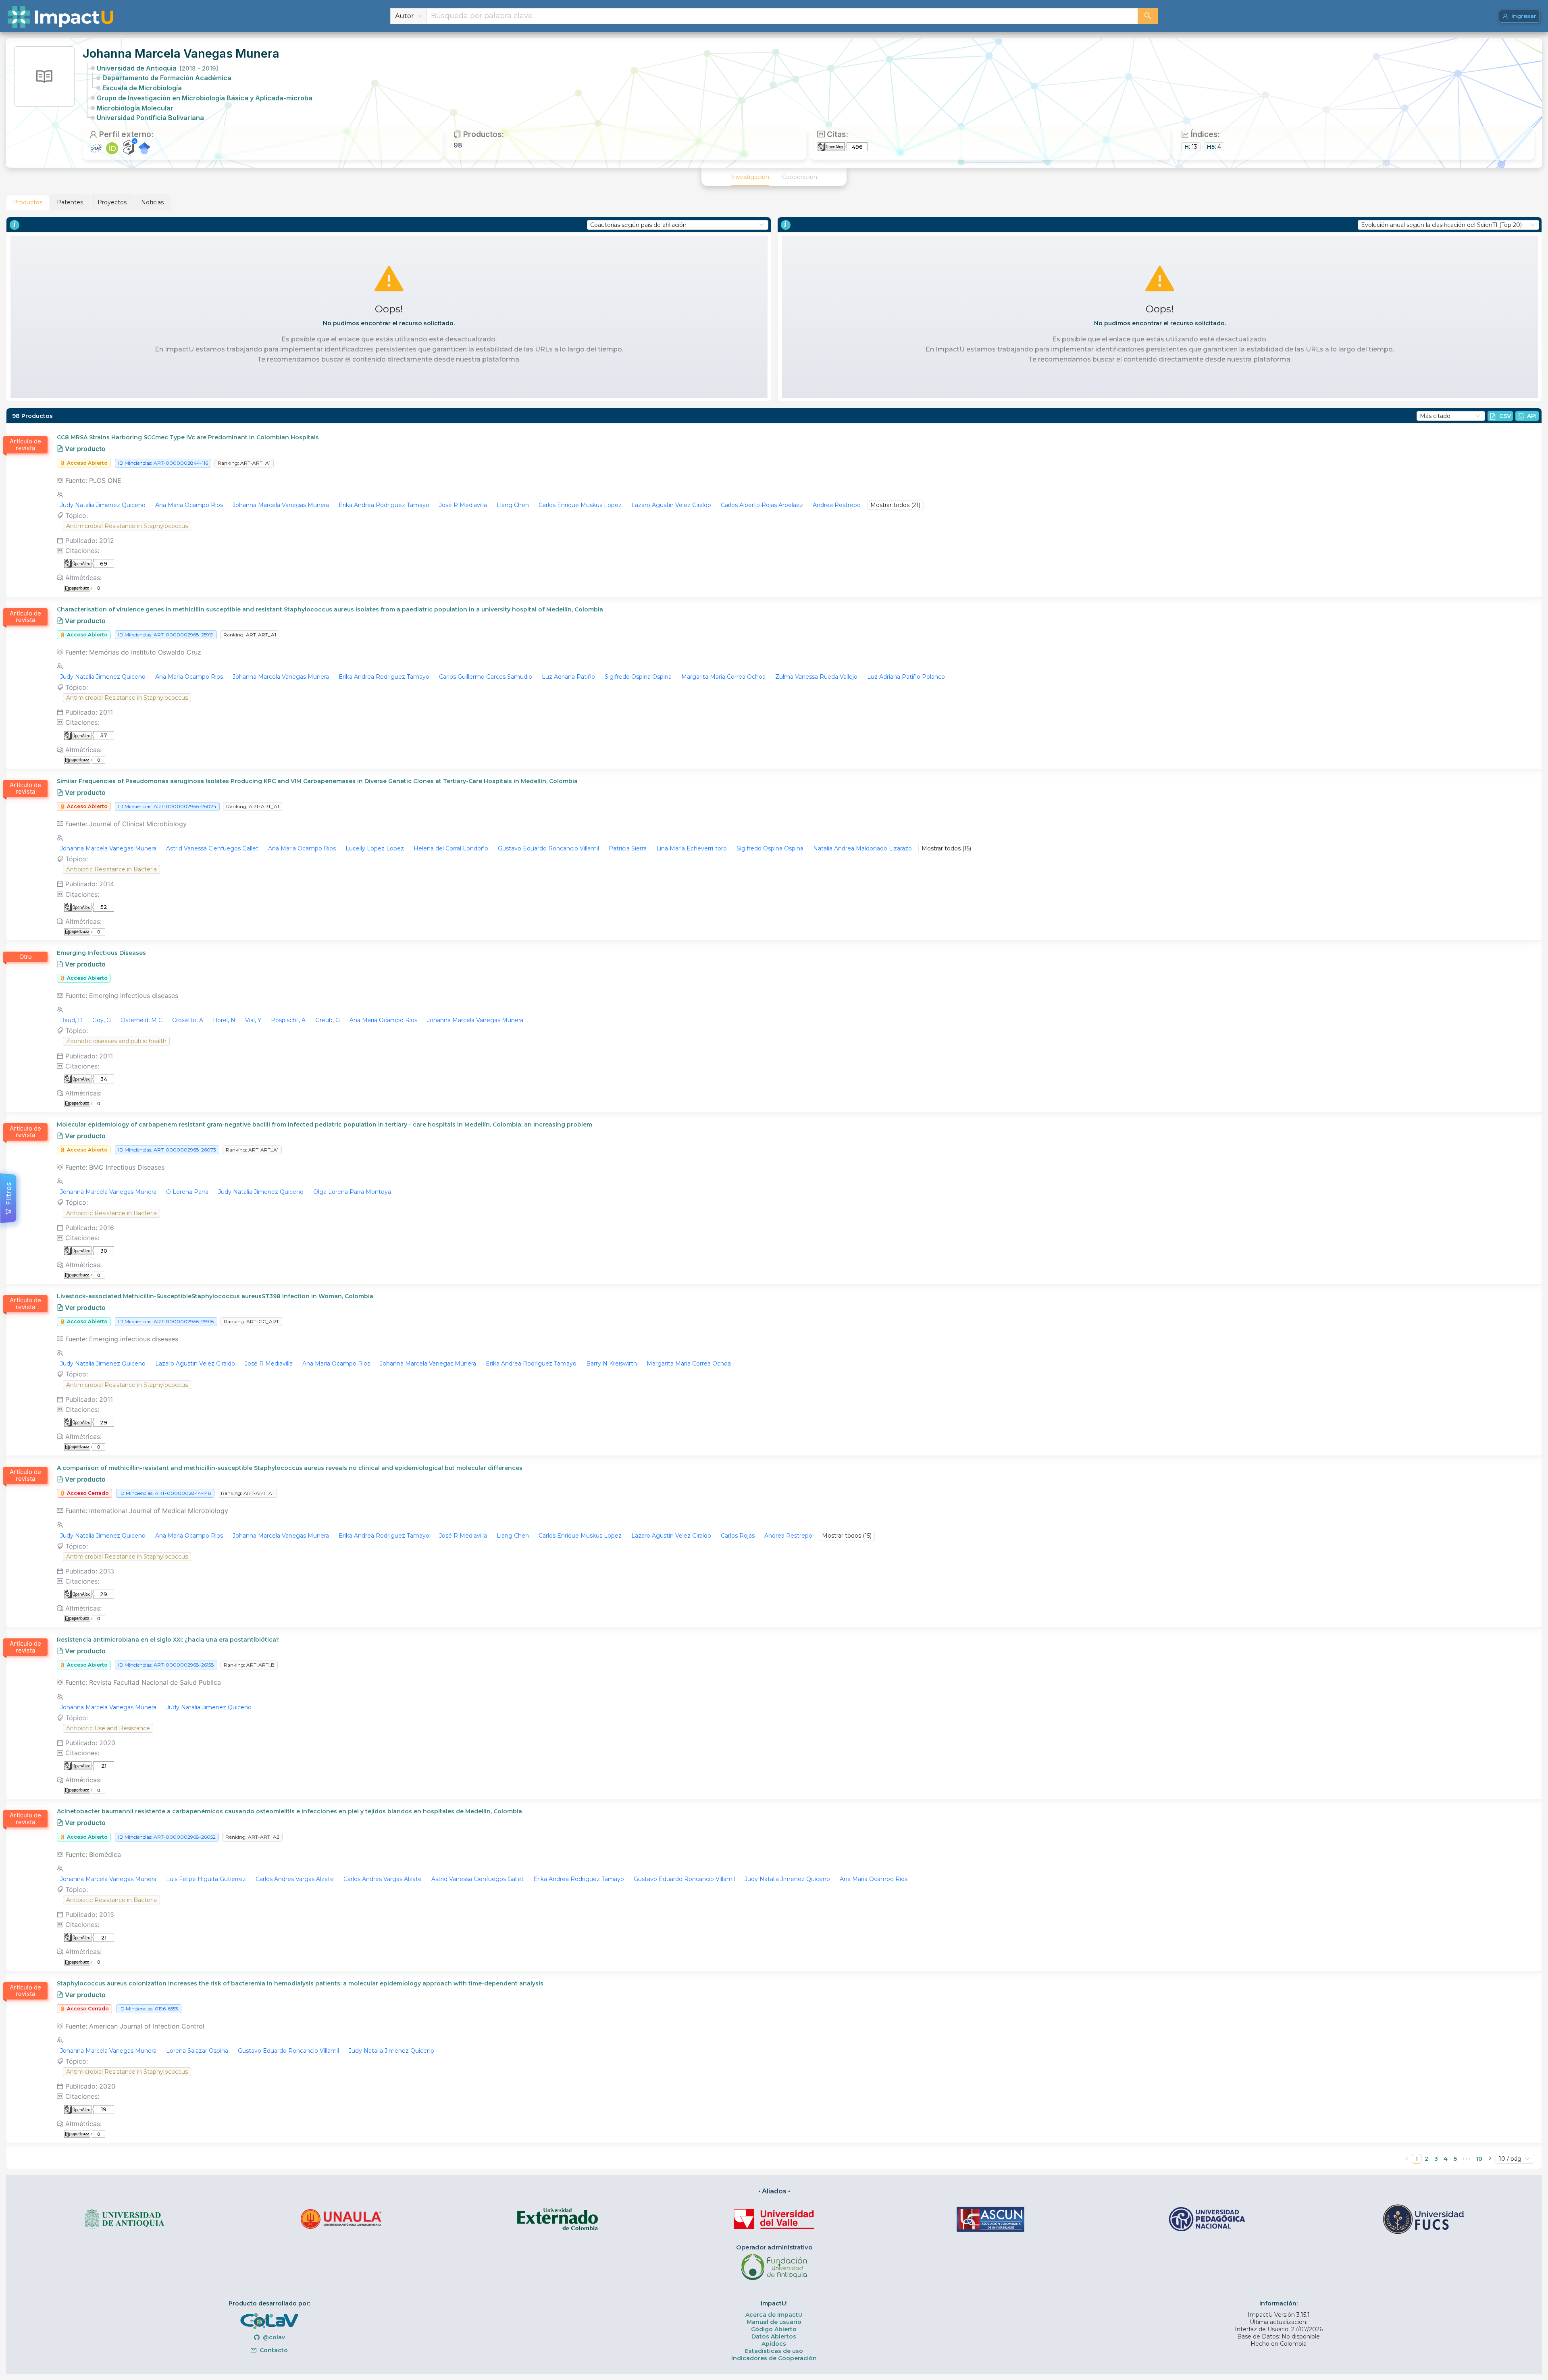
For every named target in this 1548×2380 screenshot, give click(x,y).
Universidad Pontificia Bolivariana (150, 118)
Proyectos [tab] (112, 202)
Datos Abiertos (774, 2336)
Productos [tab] (28, 202)
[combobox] (782, 16)
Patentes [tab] (70, 202)
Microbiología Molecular (135, 108)
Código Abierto (774, 2329)
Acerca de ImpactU (774, 2315)
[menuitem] (750, 177)
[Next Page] (1490, 2159)
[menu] (774, 177)
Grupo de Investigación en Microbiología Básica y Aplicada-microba (205, 98)
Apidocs (774, 2344)
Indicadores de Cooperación (774, 2358)
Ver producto (84, 449)
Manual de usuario (774, 2322)
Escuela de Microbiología (142, 88)
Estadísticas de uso (774, 2351)
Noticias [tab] (152, 202)
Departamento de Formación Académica (167, 78)
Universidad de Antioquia (157, 68)
